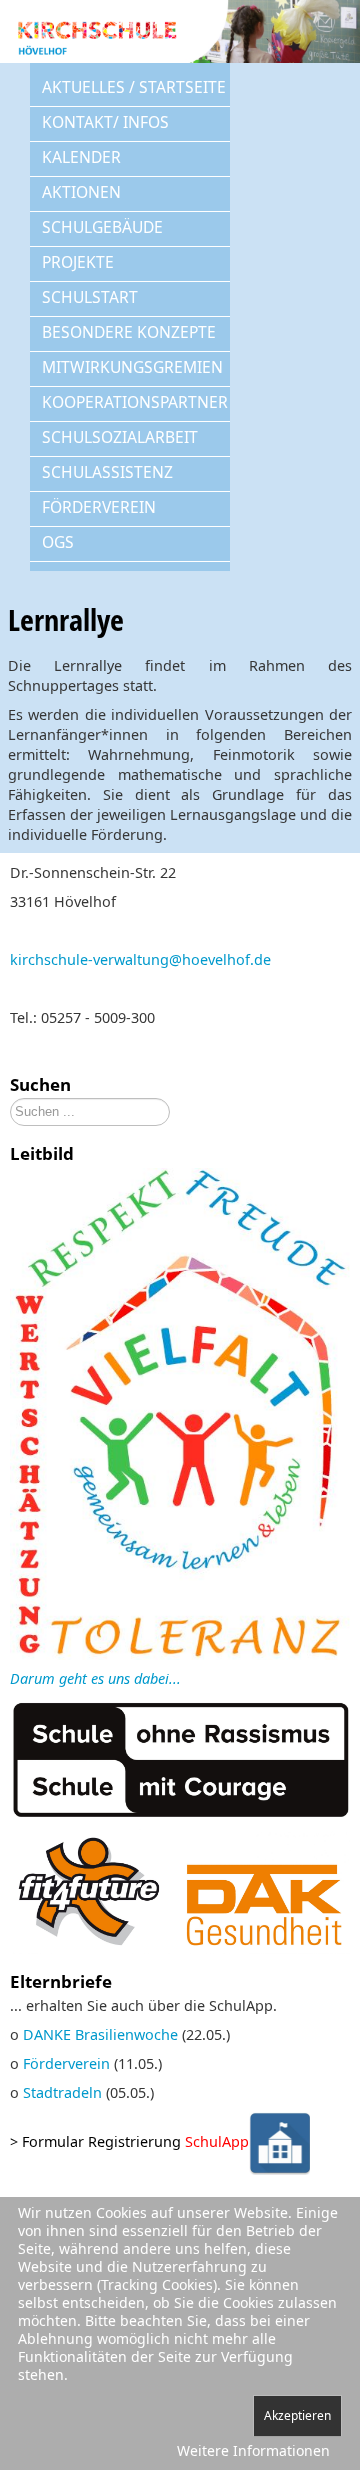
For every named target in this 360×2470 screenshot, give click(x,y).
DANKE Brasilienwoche (100, 2034)
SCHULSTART (90, 297)
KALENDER (81, 157)
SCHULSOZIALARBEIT (120, 437)
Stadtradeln (62, 2092)
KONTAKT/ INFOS (105, 122)
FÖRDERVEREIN (99, 507)
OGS (58, 542)
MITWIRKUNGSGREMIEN (132, 367)
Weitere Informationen (253, 2450)
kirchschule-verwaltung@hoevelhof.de (140, 959)
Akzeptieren (297, 2415)
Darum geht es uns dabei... (95, 1678)
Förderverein (66, 2063)
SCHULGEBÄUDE (102, 227)
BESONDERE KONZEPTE (129, 332)
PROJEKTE (78, 262)
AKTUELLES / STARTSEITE (134, 87)
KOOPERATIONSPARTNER (135, 402)
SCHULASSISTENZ (107, 472)
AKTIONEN (81, 192)
